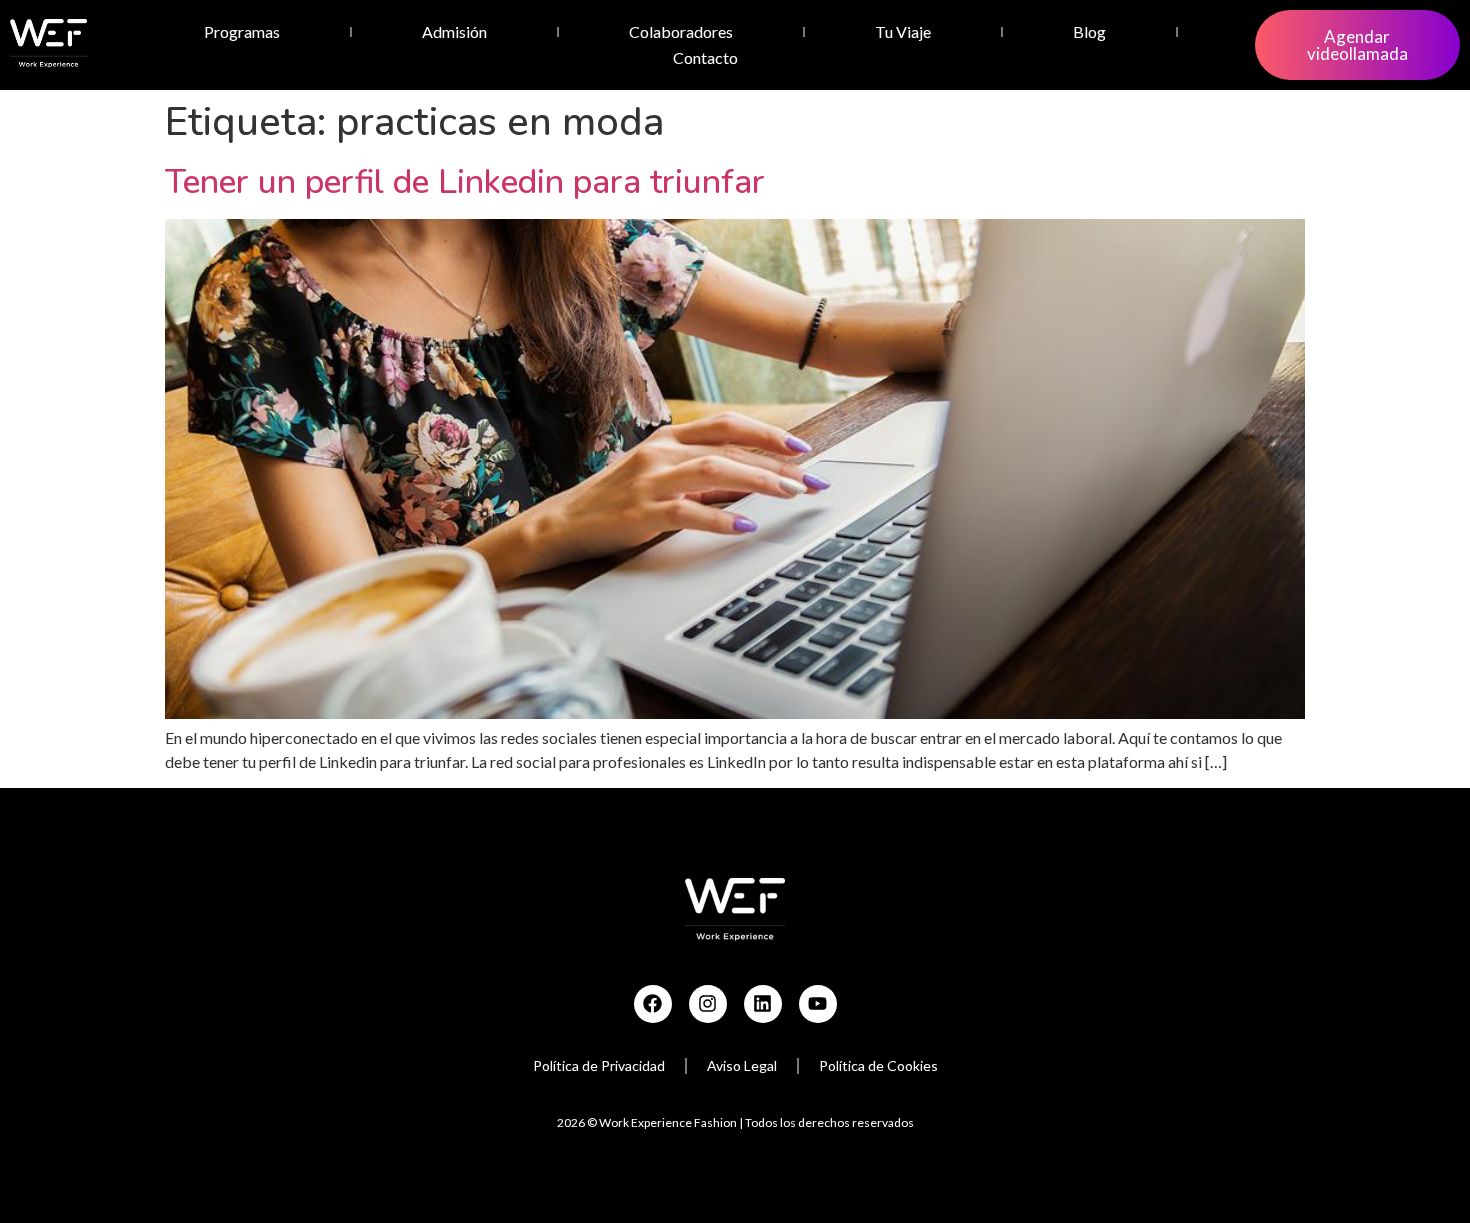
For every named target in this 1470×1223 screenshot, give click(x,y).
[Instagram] (708, 1004)
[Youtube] (818, 1004)
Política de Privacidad (599, 1065)
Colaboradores (681, 31)
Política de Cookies (878, 1065)
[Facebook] (653, 1004)
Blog (1089, 31)
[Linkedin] (763, 1004)
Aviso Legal (742, 1065)
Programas (242, 31)
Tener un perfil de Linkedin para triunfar (465, 182)
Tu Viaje (903, 31)
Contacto (705, 57)
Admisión (454, 31)
